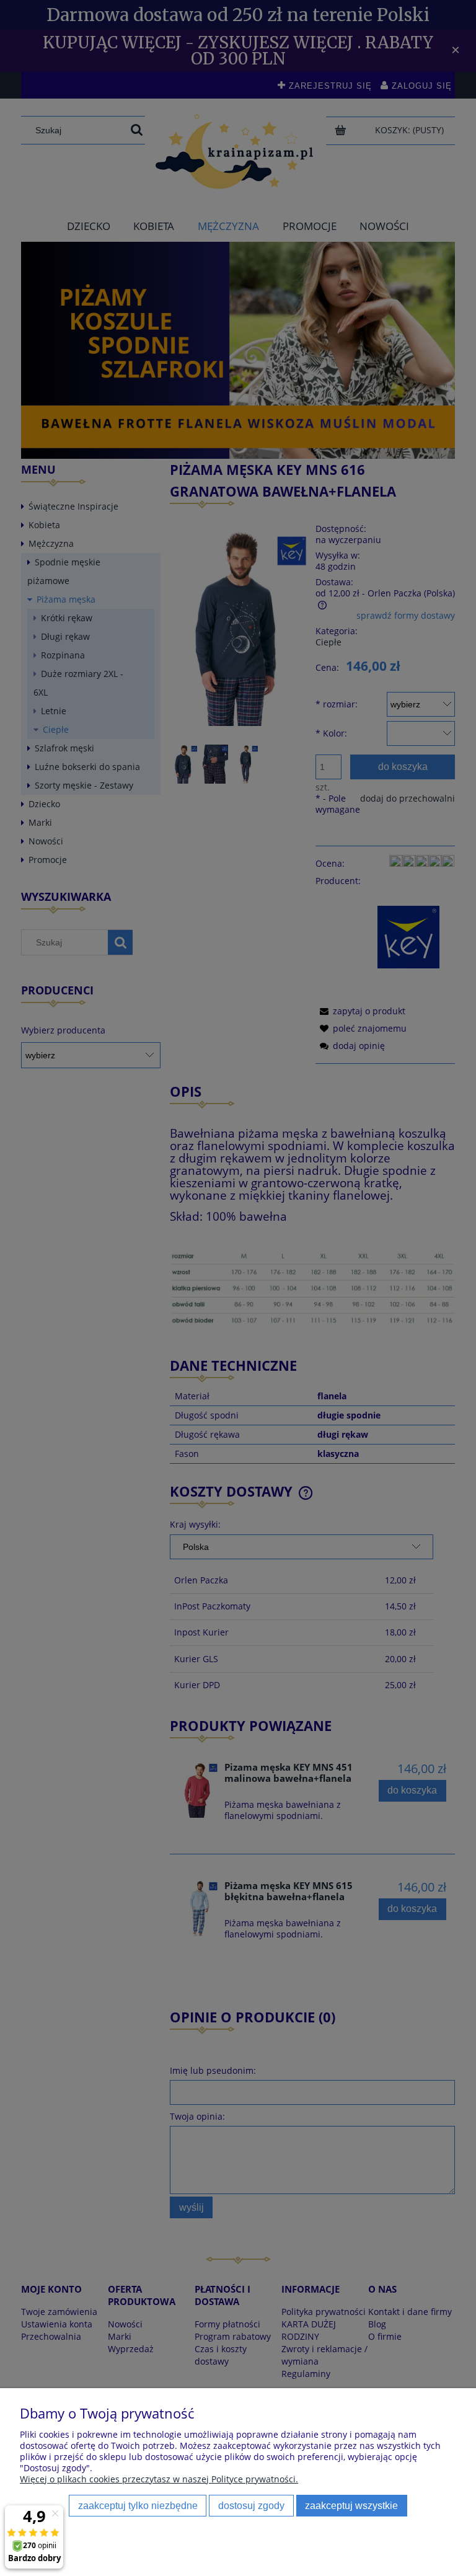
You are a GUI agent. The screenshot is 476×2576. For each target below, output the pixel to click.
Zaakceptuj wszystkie (351, 2505)
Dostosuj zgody (251, 2505)
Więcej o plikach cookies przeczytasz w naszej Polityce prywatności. (159, 2479)
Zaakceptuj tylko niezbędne (138, 2505)
